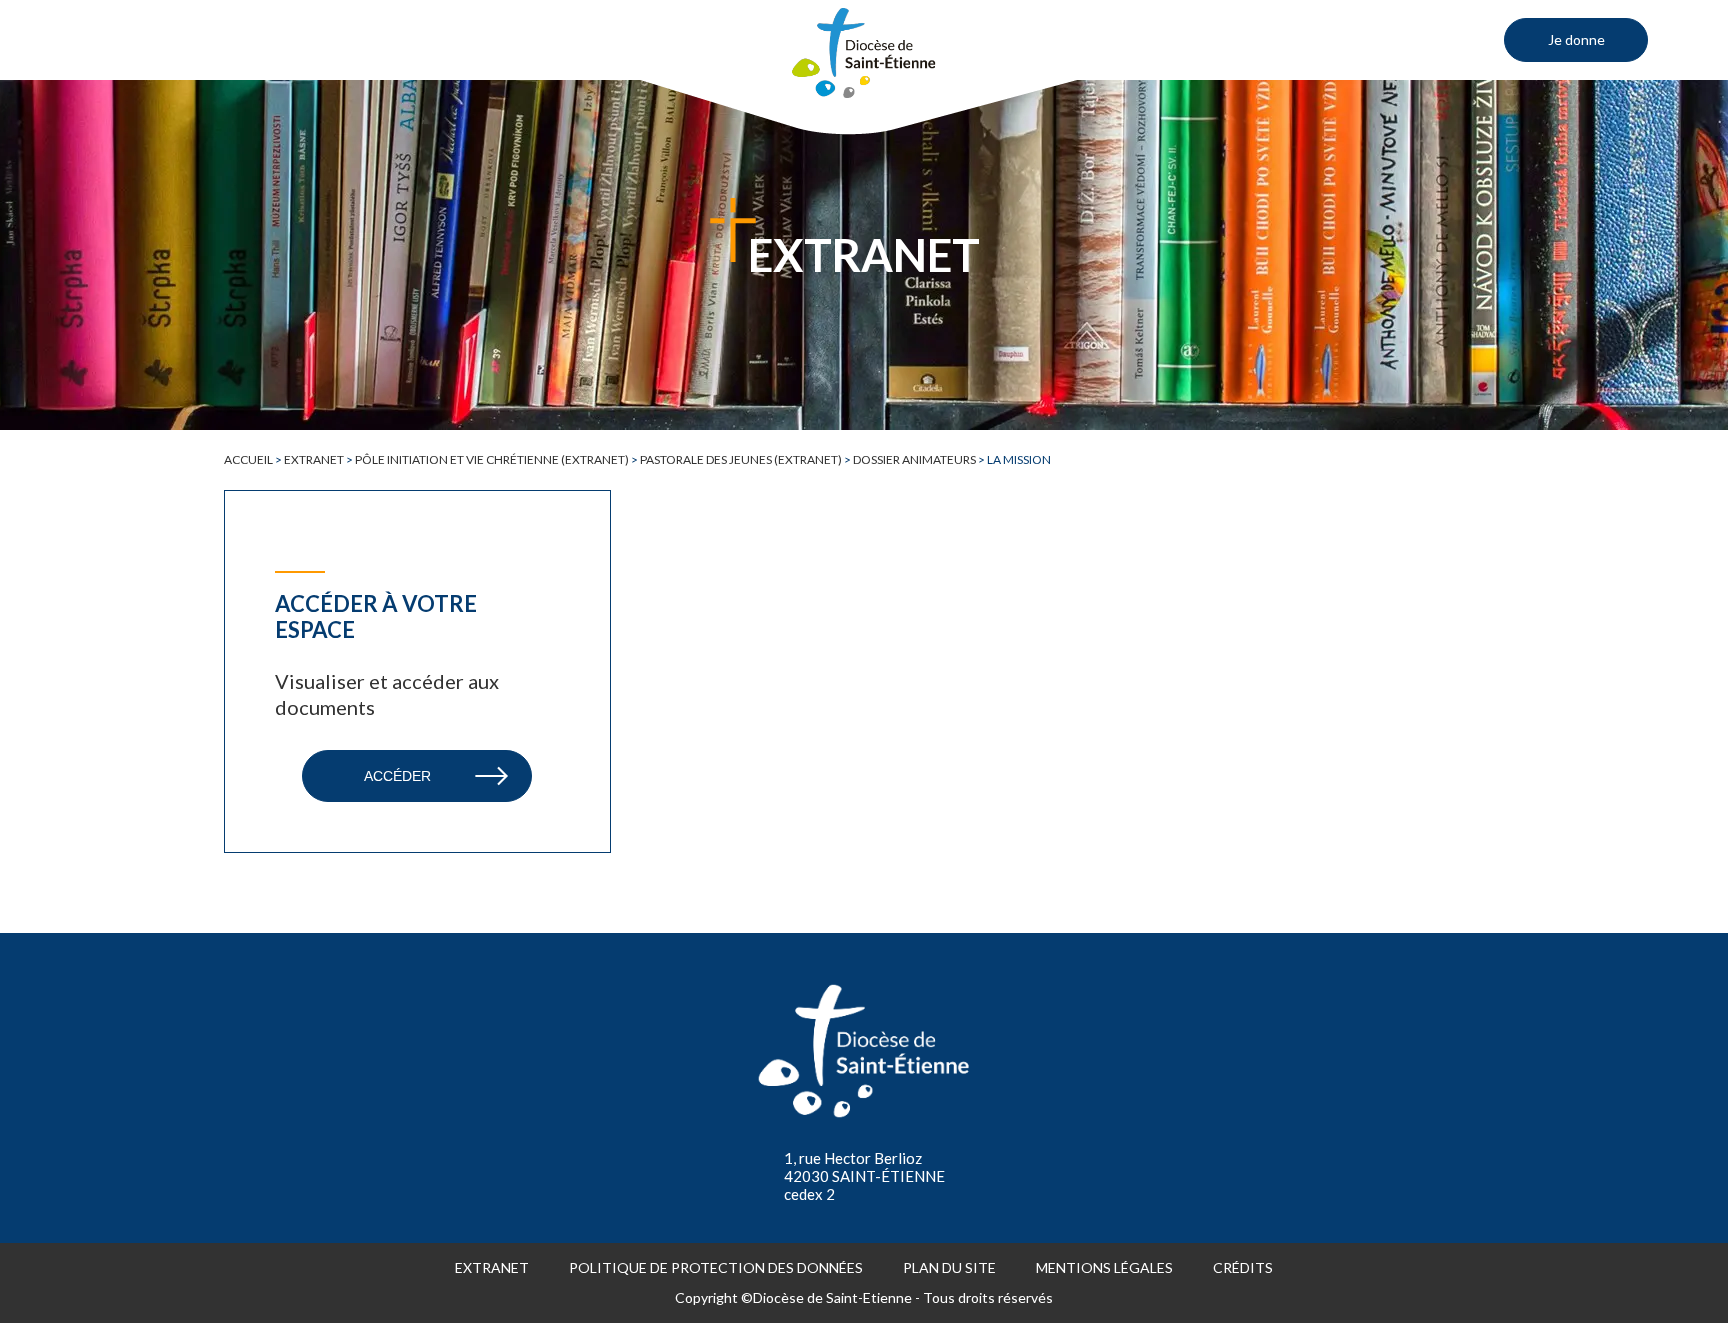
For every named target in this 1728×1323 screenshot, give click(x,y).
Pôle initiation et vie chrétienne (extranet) (492, 459)
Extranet (314, 459)
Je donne (1576, 39)
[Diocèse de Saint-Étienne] (864, 53)
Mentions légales (1104, 1267)
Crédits (1243, 1267)
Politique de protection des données (716, 1267)
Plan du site (949, 1267)
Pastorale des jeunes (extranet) (741, 459)
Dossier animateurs (914, 459)
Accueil (248, 459)
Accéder (397, 776)
